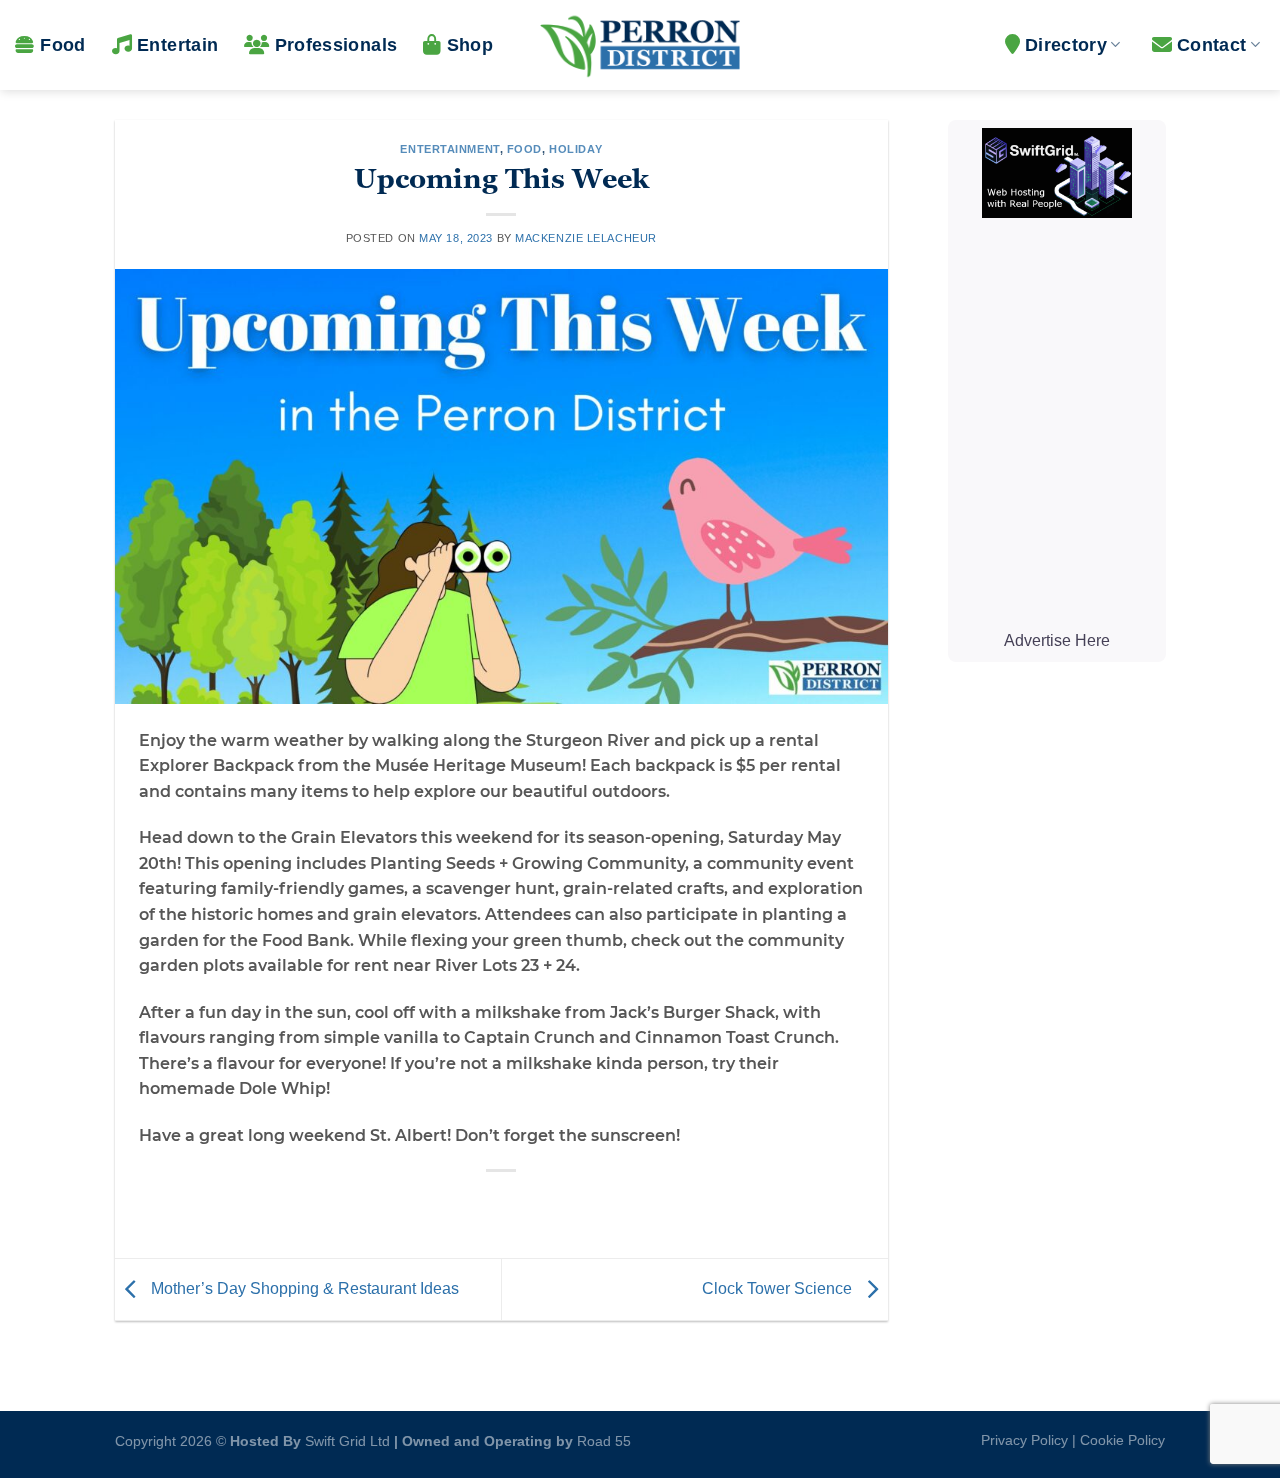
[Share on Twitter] (465, 1204)
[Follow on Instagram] (651, 1436)
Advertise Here (1056, 640)
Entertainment (449, 149)
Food (62, 45)
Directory (1066, 45)
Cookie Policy (1122, 1440)
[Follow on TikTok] (684, 1436)
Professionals (336, 45)
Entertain (177, 45)
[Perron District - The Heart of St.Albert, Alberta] (640, 45)
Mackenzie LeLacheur (586, 238)
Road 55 (604, 1441)
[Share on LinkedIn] (574, 1204)
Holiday (575, 149)
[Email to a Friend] (502, 1204)
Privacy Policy (1024, 1440)
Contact (1211, 45)
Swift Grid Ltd (345, 1441)
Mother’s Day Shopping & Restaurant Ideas (303, 1288)
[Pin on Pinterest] (538, 1204)
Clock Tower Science (779, 1288)
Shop (470, 45)
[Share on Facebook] (429, 1204)
